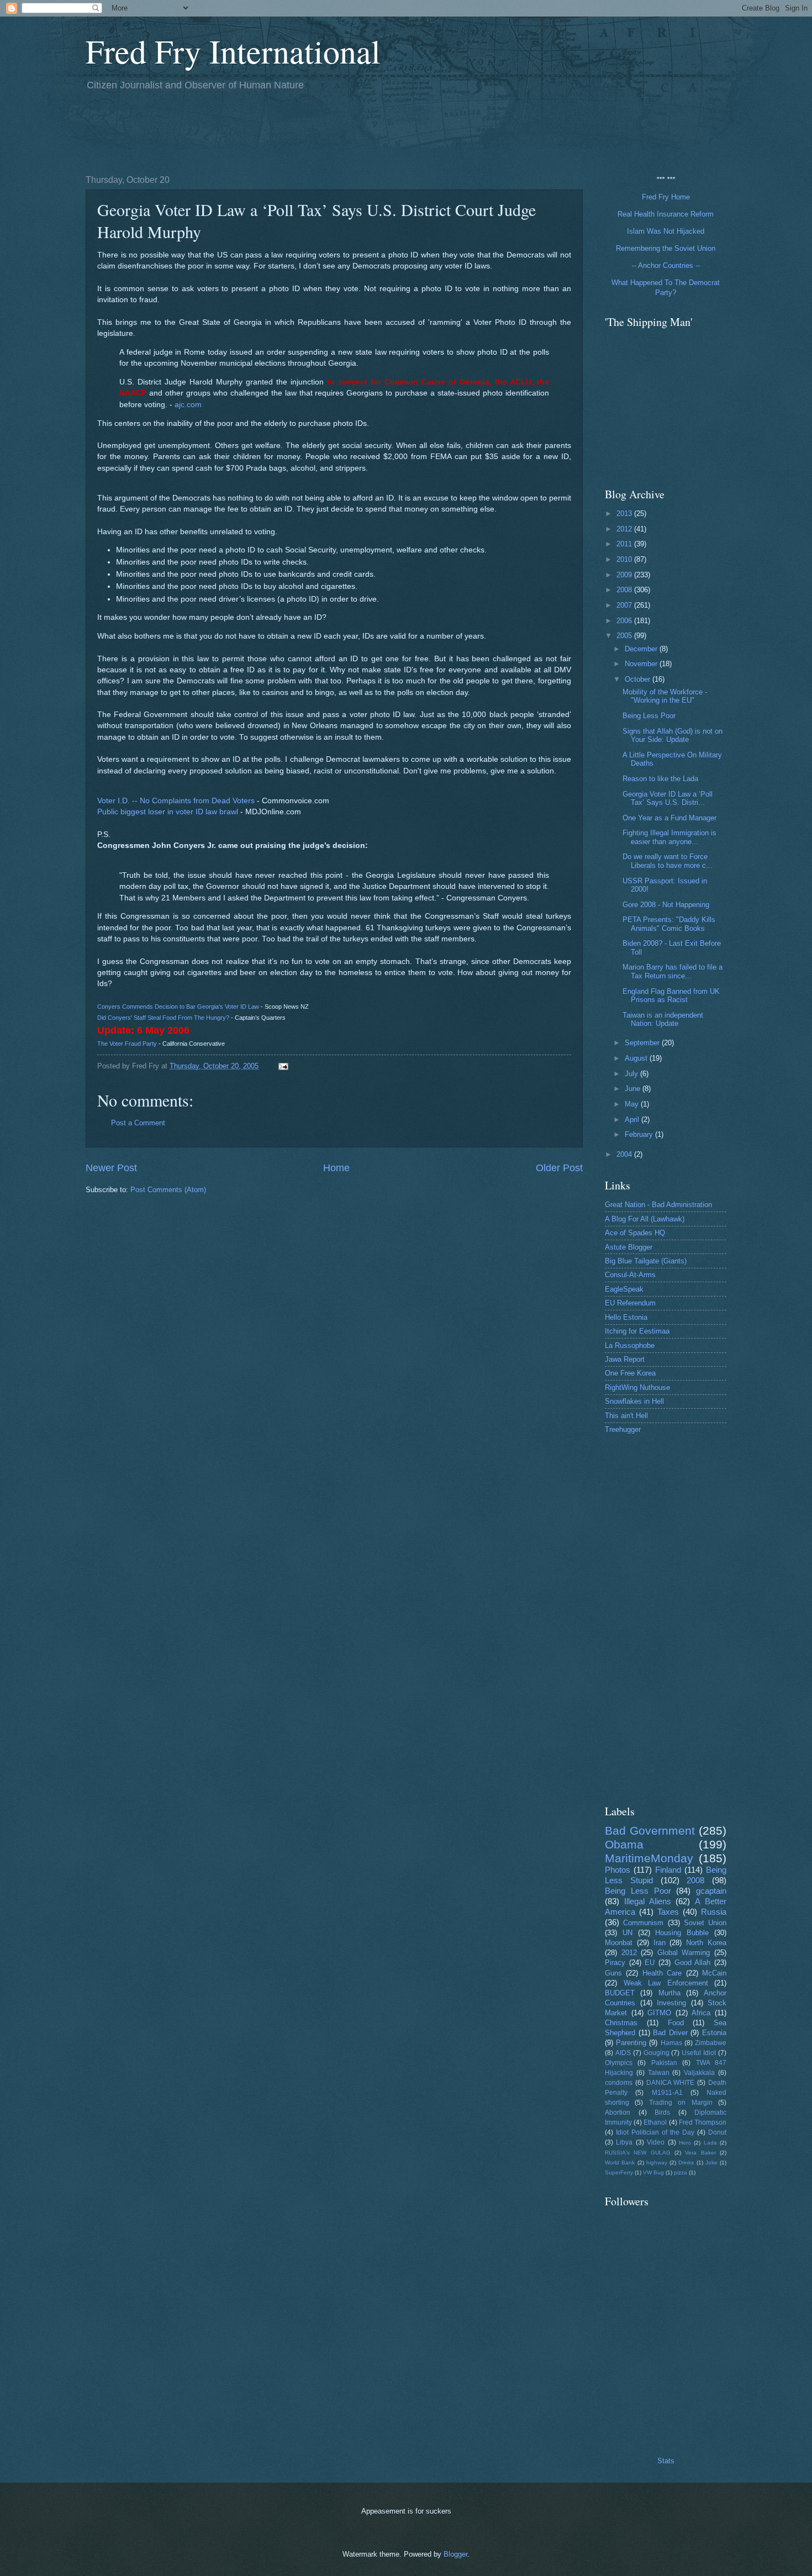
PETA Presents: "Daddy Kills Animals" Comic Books (669, 924)
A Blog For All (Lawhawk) (645, 1219)
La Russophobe (630, 1345)
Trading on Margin (681, 2103)
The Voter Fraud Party (127, 1044)
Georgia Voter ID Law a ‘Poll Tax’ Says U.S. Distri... (668, 798)
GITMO (659, 2013)
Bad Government (650, 1830)
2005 (625, 636)
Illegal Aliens (648, 1901)
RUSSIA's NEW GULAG (638, 2153)
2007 (625, 605)
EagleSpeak (624, 1289)
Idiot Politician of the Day (655, 2132)
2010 (625, 559)
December (642, 649)
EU (650, 1963)
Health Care (662, 1973)
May (633, 1104)
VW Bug (653, 2172)
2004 (625, 1154)
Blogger (455, 2554)
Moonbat (619, 1943)
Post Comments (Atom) (168, 1190)
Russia (714, 1912)
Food (676, 2023)
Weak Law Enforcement (666, 1983)
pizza (681, 2172)
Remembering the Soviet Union (666, 248)
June (634, 1089)
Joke (711, 2163)
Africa (701, 2013)
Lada (710, 2143)
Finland (668, 1870)
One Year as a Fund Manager (669, 818)
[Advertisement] (287, 131)
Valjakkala (699, 2073)
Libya (624, 2142)
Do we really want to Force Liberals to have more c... (668, 861)
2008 (625, 590)
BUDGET (620, 1993)
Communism (643, 1923)
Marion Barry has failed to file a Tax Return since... (673, 971)
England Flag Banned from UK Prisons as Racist (671, 995)
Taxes (668, 1912)
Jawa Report (625, 1359)
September (643, 1043)
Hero (685, 2143)
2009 (625, 575)
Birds (662, 2113)
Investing (671, 2003)
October (639, 679)
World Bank (620, 2163)
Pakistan (664, 2063)
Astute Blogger (629, 1247)
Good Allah (693, 1963)
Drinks (686, 2163)
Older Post (559, 1168)
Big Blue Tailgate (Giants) (646, 1261)
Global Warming (684, 1953)
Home (336, 1168)
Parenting (631, 2043)
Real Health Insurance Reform (666, 214)
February (640, 1134)
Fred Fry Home (666, 197)
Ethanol (655, 2122)
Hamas (671, 2043)
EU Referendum (630, 1303)
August (637, 1058)
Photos (618, 1870)
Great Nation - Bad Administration (658, 1205)
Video (656, 2142)
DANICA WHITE (671, 2083)
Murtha (669, 1993)
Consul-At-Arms (630, 1275)
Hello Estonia (626, 1317)
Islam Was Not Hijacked (666, 231)
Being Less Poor (649, 716)
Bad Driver (670, 2033)
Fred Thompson (703, 2122)
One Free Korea (630, 1373)
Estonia (714, 2033)
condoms (619, 2083)
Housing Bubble (682, 1933)
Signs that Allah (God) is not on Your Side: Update (673, 735)
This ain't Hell (626, 1416)
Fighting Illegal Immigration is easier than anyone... (669, 837)
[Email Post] (283, 1066)
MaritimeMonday (649, 1858)
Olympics (619, 2063)
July (632, 1074)
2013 (625, 513)
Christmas (621, 2023)
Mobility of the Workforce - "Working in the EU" (665, 696)
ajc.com (188, 405)
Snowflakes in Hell (634, 1401)
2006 (625, 621)
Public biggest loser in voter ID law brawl (168, 812)
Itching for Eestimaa (637, 1331)
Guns (613, 1973)
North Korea (706, 1943)
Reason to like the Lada (660, 779)
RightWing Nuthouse (637, 1387)
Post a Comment (138, 1123)
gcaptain (711, 1891)
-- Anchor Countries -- (666, 265)
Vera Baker (700, 2153)
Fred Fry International (233, 51)
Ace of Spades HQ (635, 1233)
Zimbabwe (711, 2043)
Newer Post (111, 1168)
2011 (625, 544)
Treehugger (623, 1429)
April (633, 1120)
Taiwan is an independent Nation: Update (663, 1019)
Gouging (657, 2053)
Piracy (615, 1963)
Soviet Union (705, 1923)
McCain (714, 1973)
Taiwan (659, 2073)
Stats (666, 2461)
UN (628, 1933)
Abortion (618, 2113)
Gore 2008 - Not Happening (666, 905)
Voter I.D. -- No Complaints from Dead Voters (176, 801)
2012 (625, 529)
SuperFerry (619, 2172)
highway (657, 2163)
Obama (624, 1844)
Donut (717, 2132)
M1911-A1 (667, 2093)
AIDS (623, 2053)
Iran (660, 1943)
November (642, 664)
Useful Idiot (699, 2053)
